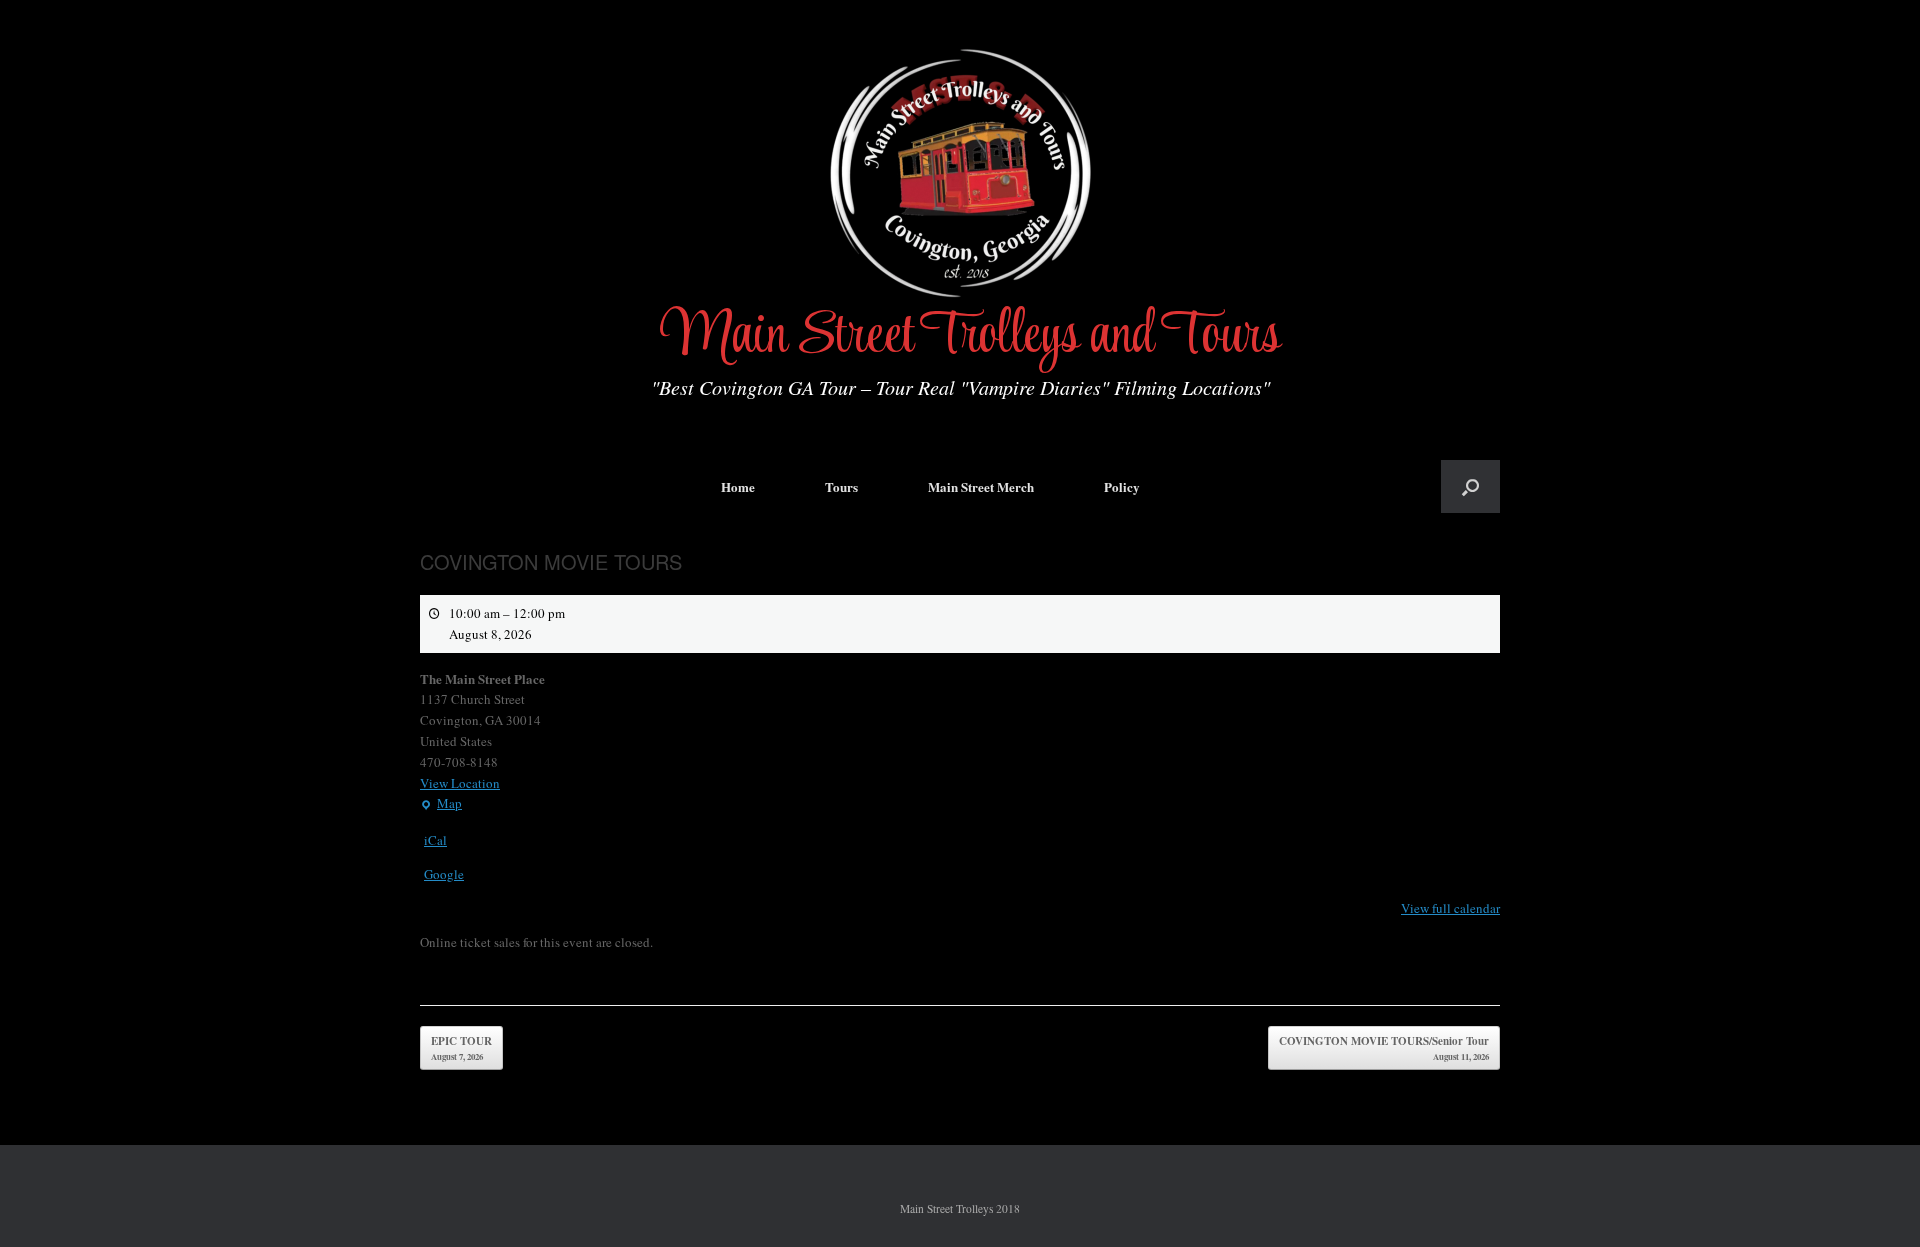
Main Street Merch (981, 486)
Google (444, 874)
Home (738, 486)
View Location (460, 783)
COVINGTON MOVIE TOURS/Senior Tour (1384, 1048)
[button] (1470, 486)
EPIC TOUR (461, 1048)
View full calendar (1450, 908)
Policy (1122, 486)
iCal (435, 840)
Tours (841, 486)
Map (441, 804)
